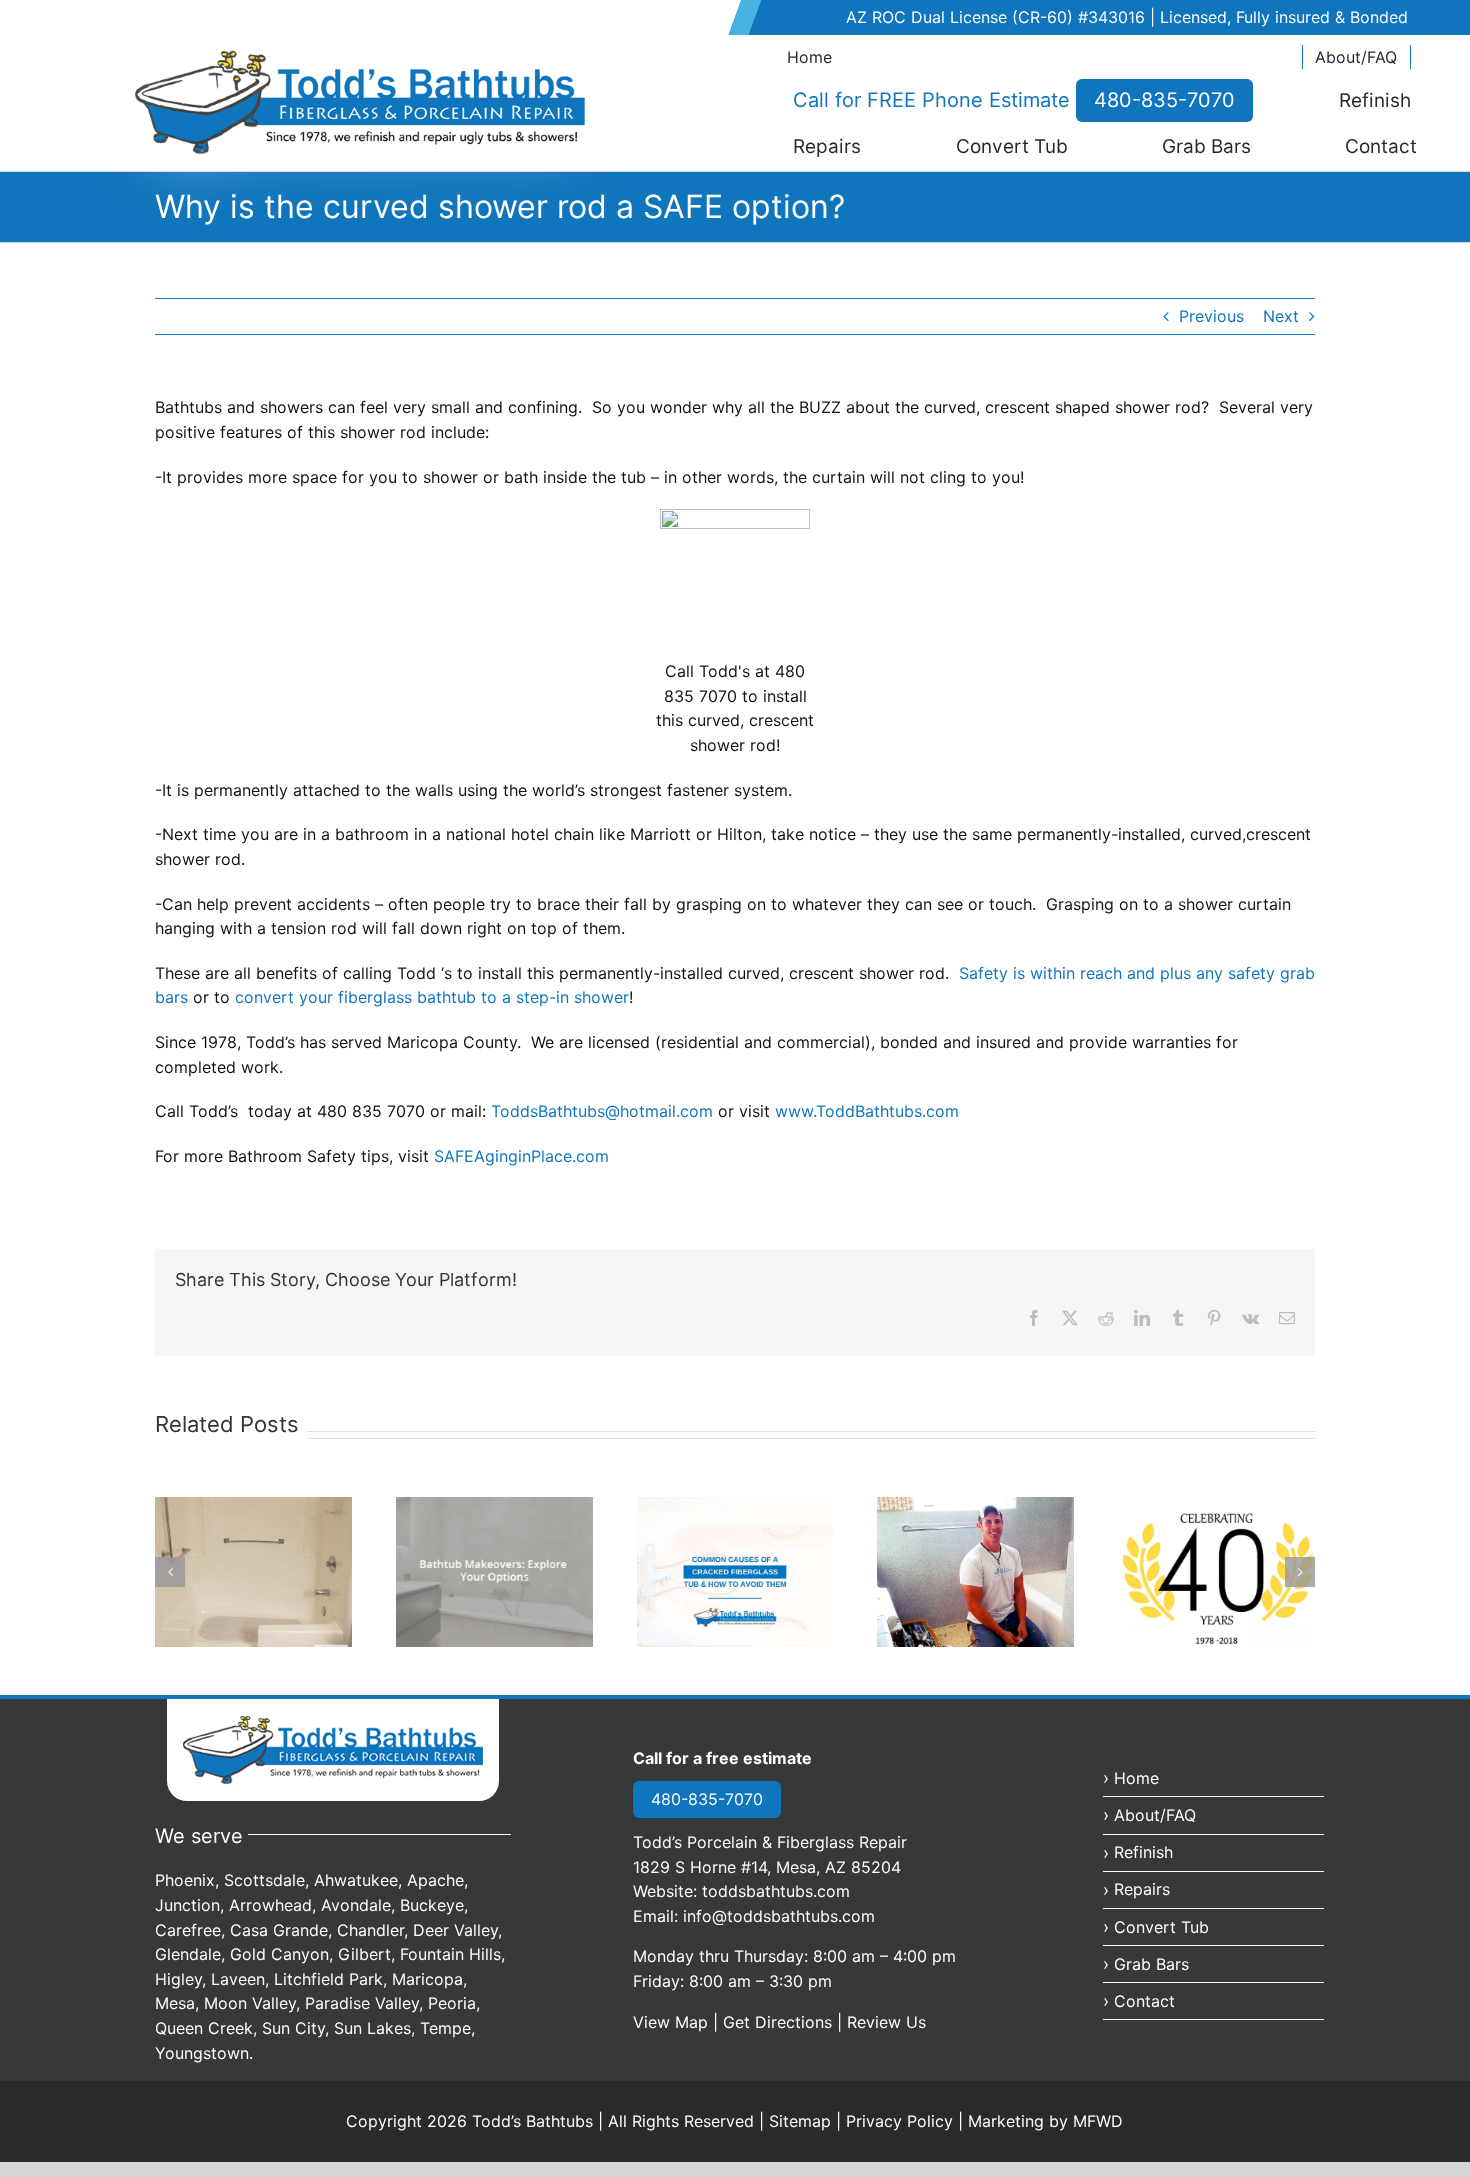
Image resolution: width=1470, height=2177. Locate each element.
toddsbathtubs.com (776, 1891)
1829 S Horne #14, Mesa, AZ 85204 (767, 1867)
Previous (1211, 316)
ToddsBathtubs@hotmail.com (602, 1111)
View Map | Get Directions (732, 2022)
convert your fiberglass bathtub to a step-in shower (432, 997)
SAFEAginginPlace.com (521, 1156)
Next (1281, 316)
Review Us (886, 2022)
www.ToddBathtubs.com (867, 1111)
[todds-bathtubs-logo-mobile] (333, 1723)
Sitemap (800, 2121)
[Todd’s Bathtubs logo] (360, 58)
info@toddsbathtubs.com (779, 1916)
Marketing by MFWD (1045, 2121)
